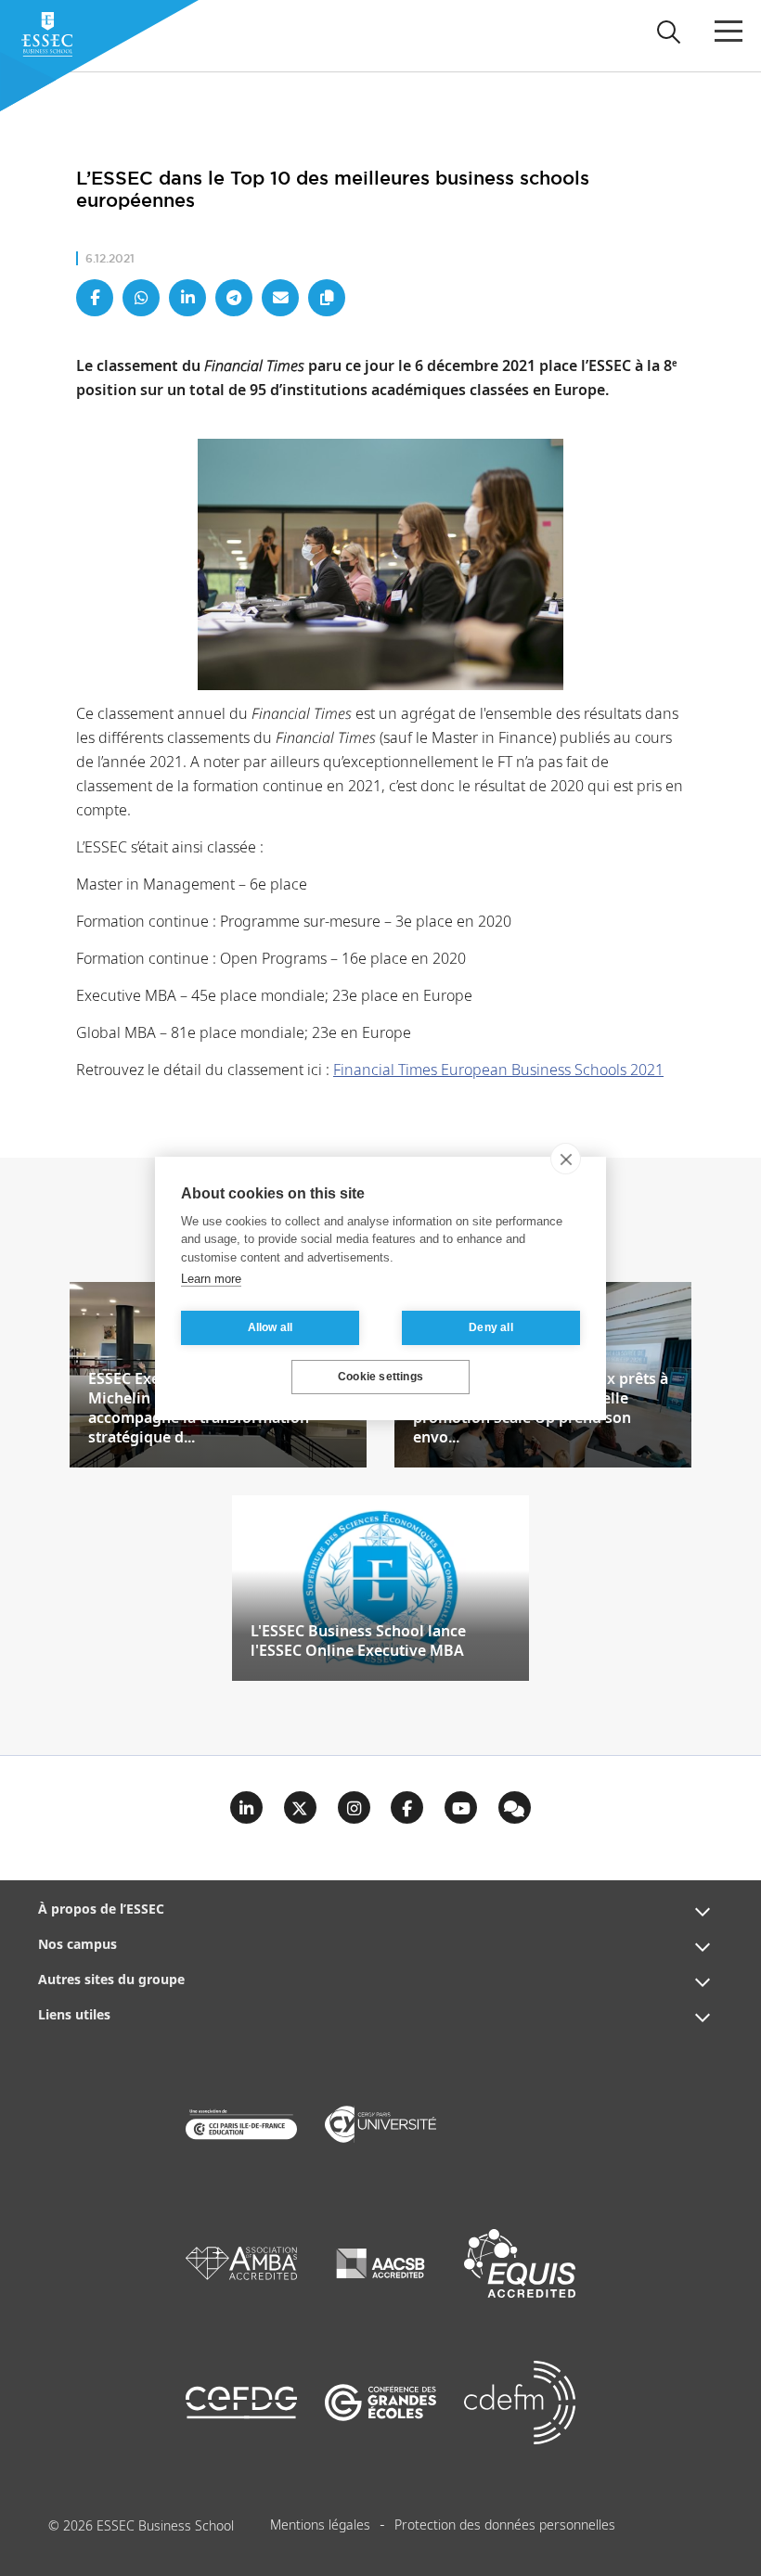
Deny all (491, 1327)
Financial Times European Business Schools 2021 (498, 1071)
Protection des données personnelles (505, 2526)
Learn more (211, 1279)
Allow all (271, 1327)
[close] (566, 1159)
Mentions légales (320, 2526)
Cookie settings (380, 1377)
